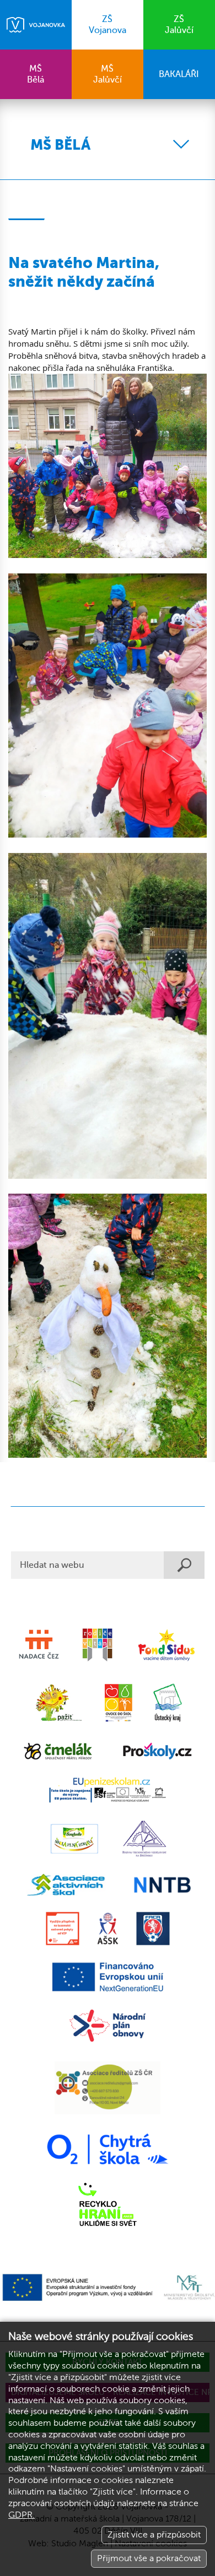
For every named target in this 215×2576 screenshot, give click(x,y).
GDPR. (21, 2515)
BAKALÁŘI (179, 74)
